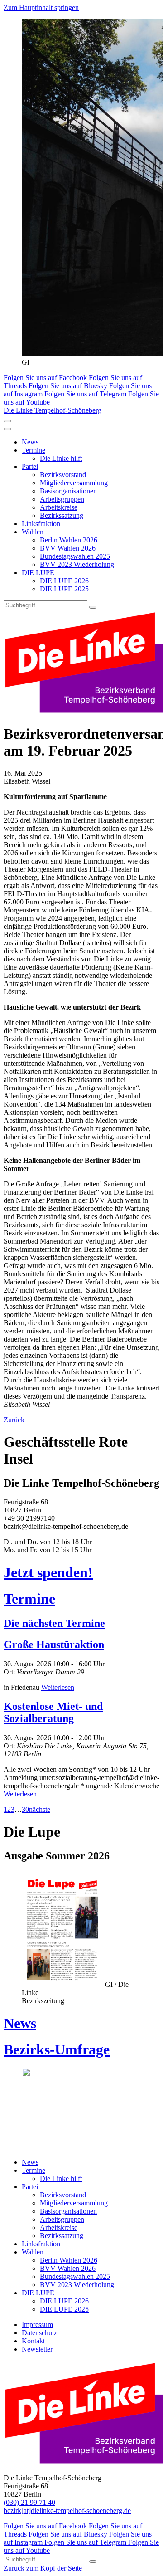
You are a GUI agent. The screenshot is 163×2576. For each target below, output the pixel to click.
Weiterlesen (58, 1687)
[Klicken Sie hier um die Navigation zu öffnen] (7, 429)
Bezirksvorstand (63, 475)
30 (25, 1809)
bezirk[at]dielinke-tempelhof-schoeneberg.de (67, 2510)
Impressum (37, 2325)
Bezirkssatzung (62, 515)
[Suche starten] (93, 607)
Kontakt (33, 2341)
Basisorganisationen (68, 491)
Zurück (14, 1420)
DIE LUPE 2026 (64, 581)
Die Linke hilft (61, 458)
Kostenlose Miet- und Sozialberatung (53, 1712)
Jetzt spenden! (48, 1572)
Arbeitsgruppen (62, 499)
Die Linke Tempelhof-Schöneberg (53, 410)
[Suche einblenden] (7, 421)
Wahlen (33, 532)
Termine (34, 450)
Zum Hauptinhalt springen (41, 7)
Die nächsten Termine (54, 1623)
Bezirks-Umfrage (57, 2049)
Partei (30, 466)
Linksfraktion (41, 524)
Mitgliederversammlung (74, 483)
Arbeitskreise (59, 507)
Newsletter (37, 2349)
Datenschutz (39, 2333)
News (30, 442)
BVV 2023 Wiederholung (77, 564)
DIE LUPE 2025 (64, 589)
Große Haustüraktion (54, 1644)
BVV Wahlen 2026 (68, 548)
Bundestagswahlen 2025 (75, 556)
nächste (40, 1809)
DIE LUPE (38, 573)
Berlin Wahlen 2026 (69, 540)
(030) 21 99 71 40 (29, 2502)
